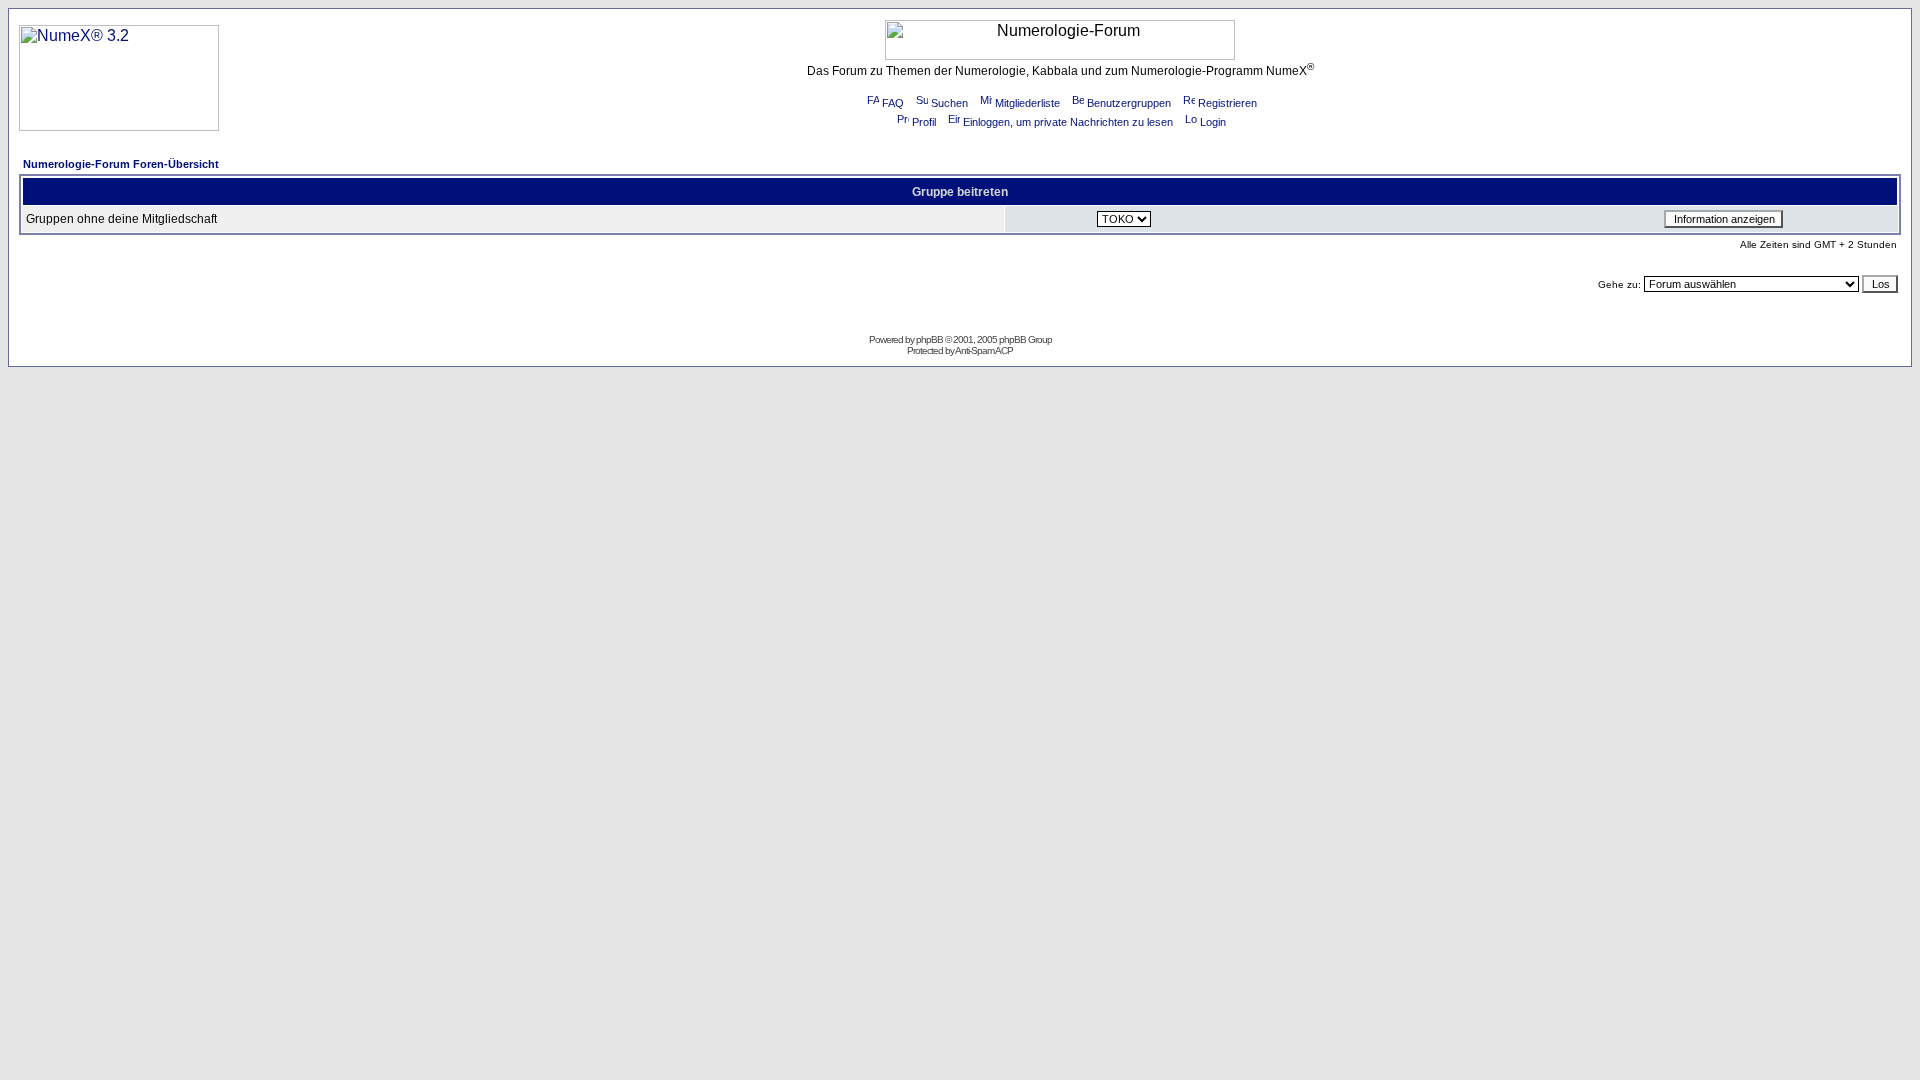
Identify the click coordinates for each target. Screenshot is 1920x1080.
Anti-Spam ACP (984, 350)
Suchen (949, 103)
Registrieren (1227, 103)
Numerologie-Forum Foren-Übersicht (121, 164)
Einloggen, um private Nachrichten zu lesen (1068, 122)
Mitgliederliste (1027, 103)
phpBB (929, 339)
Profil (924, 122)
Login (1213, 122)
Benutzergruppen (1129, 103)
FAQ (893, 103)
